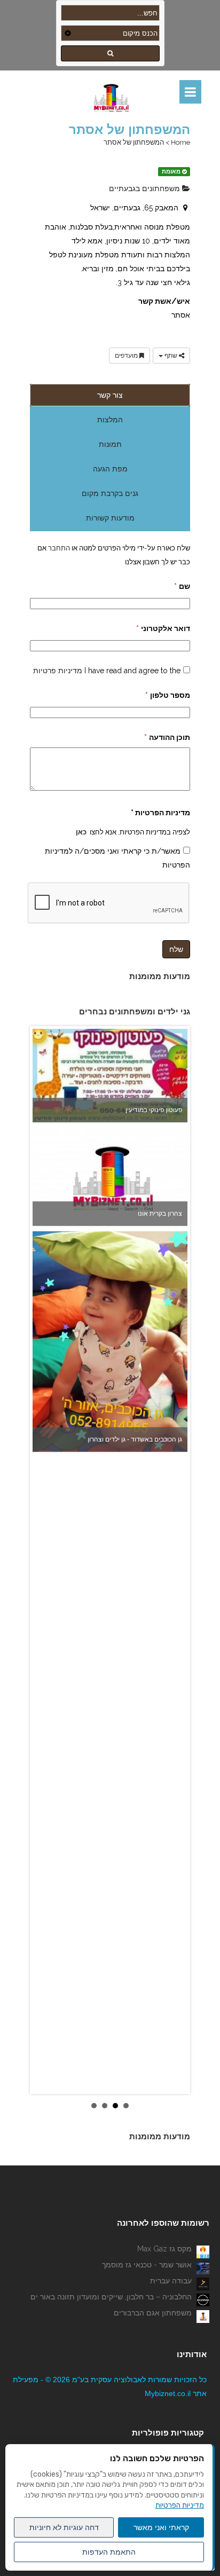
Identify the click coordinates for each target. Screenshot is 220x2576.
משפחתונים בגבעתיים (146, 188)
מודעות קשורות (110, 518)
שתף (171, 356)
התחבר (58, 548)
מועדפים (127, 356)
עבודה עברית (171, 2281)
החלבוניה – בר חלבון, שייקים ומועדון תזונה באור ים (111, 2297)
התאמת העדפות (109, 2552)
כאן (81, 832)
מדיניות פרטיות (58, 671)
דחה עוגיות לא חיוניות (64, 2527)
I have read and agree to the (107, 671)
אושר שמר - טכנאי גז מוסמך (147, 2265)
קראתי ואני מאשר (161, 2527)
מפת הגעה (110, 469)
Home (180, 142)
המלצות (110, 420)
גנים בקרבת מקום (110, 493)
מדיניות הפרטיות (180, 2505)
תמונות (110, 444)
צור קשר (110, 395)
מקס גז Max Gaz (164, 2249)
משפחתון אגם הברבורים (153, 2313)
